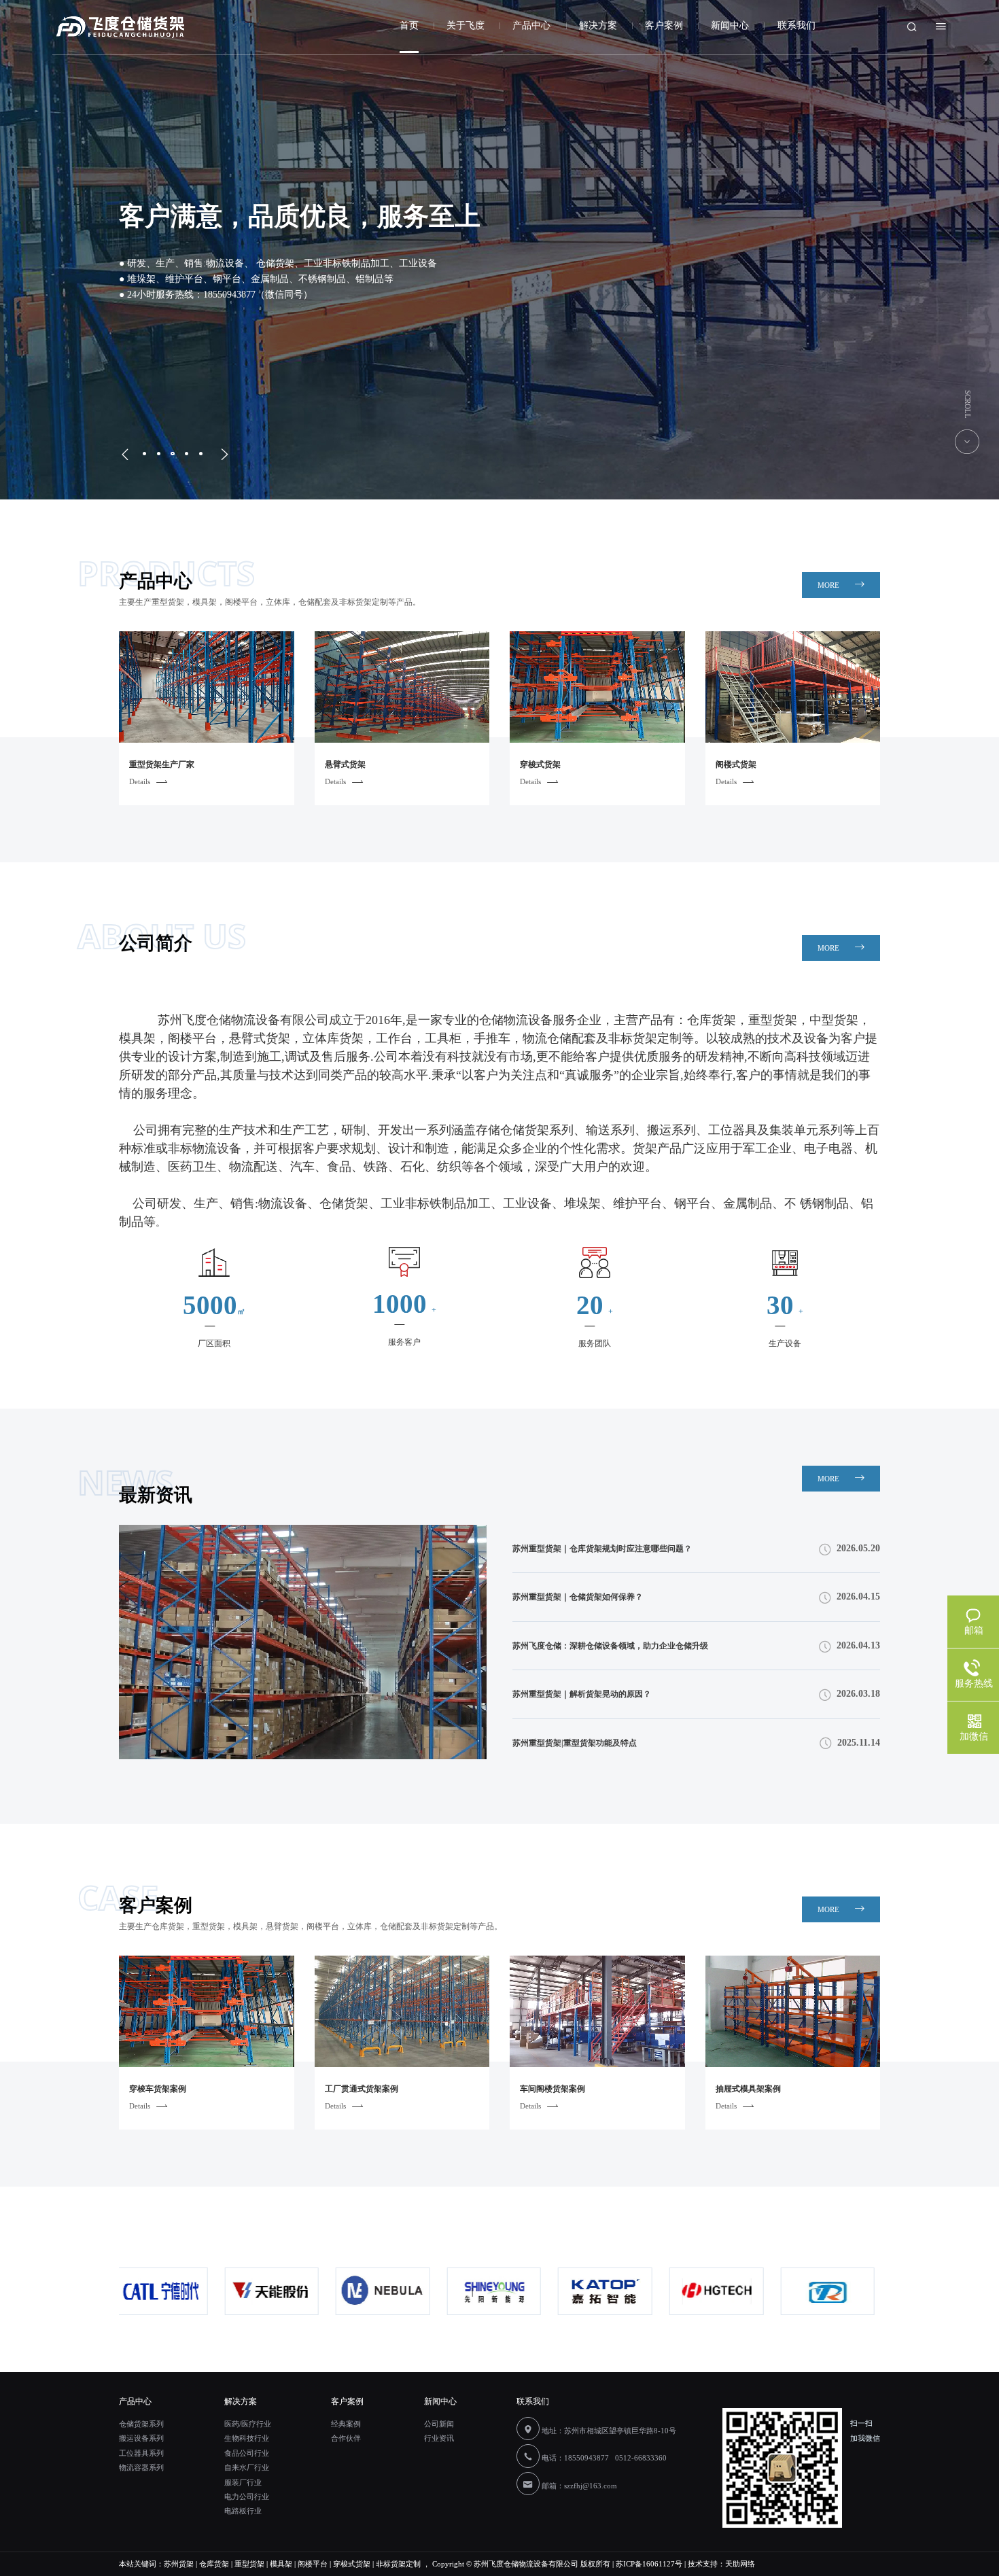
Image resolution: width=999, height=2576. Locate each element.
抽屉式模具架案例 (748, 2089)
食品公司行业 (247, 2453)
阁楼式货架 (736, 764)
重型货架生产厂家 (162, 764)
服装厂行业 (243, 2482)
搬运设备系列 (141, 2438)
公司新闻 (439, 2424)
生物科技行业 (247, 2438)
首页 (409, 25)
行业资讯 (439, 2438)
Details (140, 781)
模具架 (281, 2564)
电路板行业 (243, 2511)
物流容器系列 (141, 2467)
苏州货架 (179, 2564)
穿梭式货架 (540, 764)
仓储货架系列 (141, 2424)
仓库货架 (214, 2564)
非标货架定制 (398, 2564)
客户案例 (664, 25)
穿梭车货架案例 (158, 2089)
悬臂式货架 (345, 764)
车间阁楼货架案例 (553, 2089)
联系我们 (796, 25)
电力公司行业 (247, 2496)
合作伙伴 (346, 2438)
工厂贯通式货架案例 (362, 2089)
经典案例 (346, 2424)
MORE (829, 585)
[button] (128, 455)
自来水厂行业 (247, 2467)
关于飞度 (466, 25)
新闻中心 (730, 25)
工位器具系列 (141, 2453)
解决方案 (598, 25)
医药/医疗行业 (248, 2424)
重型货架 (249, 2564)
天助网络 (740, 2564)
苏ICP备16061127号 (649, 2564)
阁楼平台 (313, 2564)
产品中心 (531, 25)
